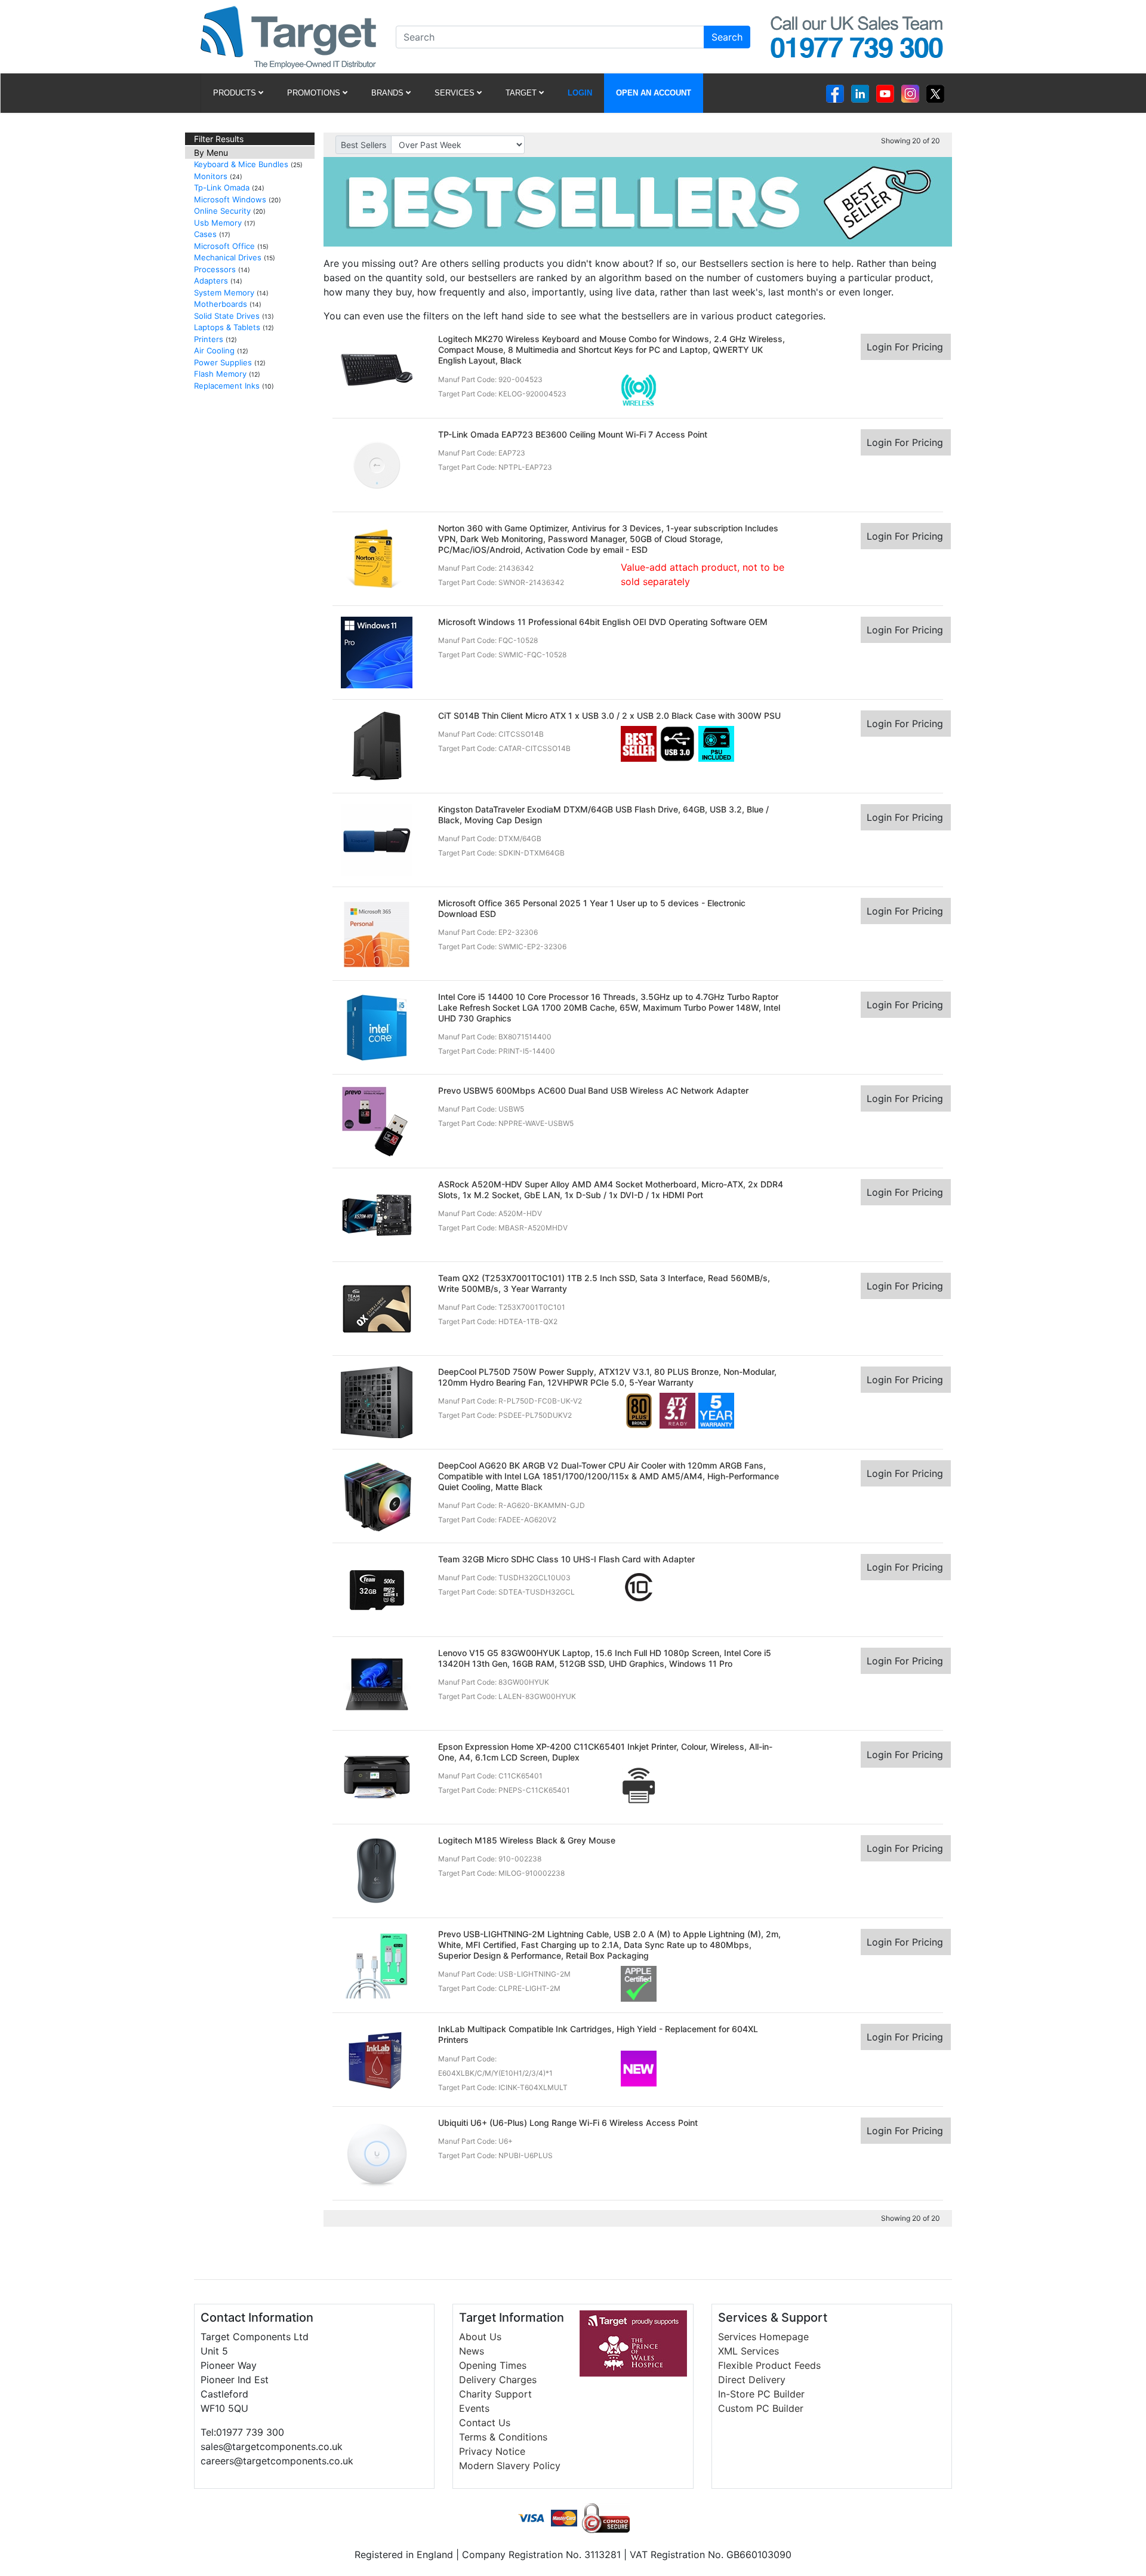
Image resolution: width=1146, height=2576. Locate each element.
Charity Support (495, 2394)
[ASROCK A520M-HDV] (377, 1214)
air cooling (214, 350)
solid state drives (227, 316)
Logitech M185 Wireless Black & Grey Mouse (527, 1840)
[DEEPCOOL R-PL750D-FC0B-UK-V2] (377, 1401)
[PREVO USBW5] (377, 1120)
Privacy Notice (492, 2451)
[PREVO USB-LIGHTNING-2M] (377, 1963)
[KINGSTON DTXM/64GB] (377, 839)
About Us (480, 2337)
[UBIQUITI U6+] (377, 2153)
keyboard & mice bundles (241, 164)
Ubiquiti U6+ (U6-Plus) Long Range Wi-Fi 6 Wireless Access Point (568, 2123)
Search (727, 37)
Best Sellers (363, 145)
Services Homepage (763, 2337)
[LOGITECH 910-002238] (377, 1870)
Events (474, 2408)
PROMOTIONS (314, 93)
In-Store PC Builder (761, 2394)
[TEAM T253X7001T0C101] (377, 1307)
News (472, 2351)
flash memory (220, 374)
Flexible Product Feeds (769, 2365)
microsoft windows (230, 199)
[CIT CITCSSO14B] (377, 745)
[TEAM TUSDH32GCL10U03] (377, 1589)
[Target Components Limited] (288, 36)
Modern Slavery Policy (510, 2466)
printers (209, 339)
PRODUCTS (235, 93)
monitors (211, 176)
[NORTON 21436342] (377, 558)
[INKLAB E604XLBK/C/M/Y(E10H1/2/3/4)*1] (377, 2059)
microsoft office (224, 246)
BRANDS (387, 93)
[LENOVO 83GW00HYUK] (377, 1682)
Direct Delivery (752, 2380)
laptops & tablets (227, 327)
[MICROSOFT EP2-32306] (377, 932)
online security (222, 211)
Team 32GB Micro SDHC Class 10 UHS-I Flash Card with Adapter (566, 1559)
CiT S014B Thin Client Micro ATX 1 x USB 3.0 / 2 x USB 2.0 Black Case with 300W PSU (609, 715)
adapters (211, 281)
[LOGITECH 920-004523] (377, 368)
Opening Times (493, 2365)
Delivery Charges (498, 2380)
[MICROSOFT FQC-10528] (377, 651)
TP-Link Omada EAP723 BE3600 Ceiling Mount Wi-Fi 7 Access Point (573, 434)
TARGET (521, 93)
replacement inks (227, 386)
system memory (224, 293)
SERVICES (455, 93)
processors (215, 269)
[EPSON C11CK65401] (377, 1776)
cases (205, 234)
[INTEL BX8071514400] (377, 1026)
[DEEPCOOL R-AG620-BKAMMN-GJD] (377, 1495)
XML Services (748, 2351)
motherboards (221, 304)
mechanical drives (228, 257)
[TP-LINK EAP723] (377, 464)
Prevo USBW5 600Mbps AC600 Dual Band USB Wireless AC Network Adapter (593, 1090)
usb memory (218, 223)
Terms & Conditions (503, 2437)
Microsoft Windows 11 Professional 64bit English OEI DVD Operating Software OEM (603, 622)
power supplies (223, 362)
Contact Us (485, 2423)
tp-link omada (222, 187)
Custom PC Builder (761, 2408)
